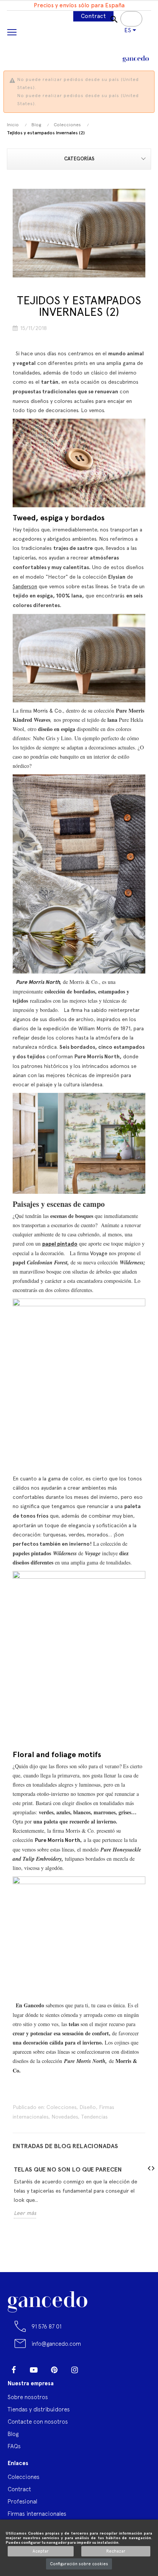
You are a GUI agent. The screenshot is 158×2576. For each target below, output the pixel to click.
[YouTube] (34, 2370)
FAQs (14, 2446)
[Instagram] (74, 2370)
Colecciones (61, 2107)
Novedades (65, 2117)
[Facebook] (13, 2370)
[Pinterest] (54, 2370)
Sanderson (25, 586)
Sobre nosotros (28, 2397)
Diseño (88, 2107)
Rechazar (116, 2551)
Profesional (22, 2501)
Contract (93, 16)
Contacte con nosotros (38, 2422)
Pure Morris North (38, 982)
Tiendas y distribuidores (39, 2409)
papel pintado (60, 1244)
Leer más (25, 2213)
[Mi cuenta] (119, 40)
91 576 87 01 (46, 2326)
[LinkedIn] (95, 2367)
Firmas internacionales (37, 2514)
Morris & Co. (48, 711)
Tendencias (94, 2117)
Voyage (99, 1253)
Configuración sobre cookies (79, 2564)
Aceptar (41, 2551)
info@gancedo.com (56, 2344)
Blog (13, 2434)
